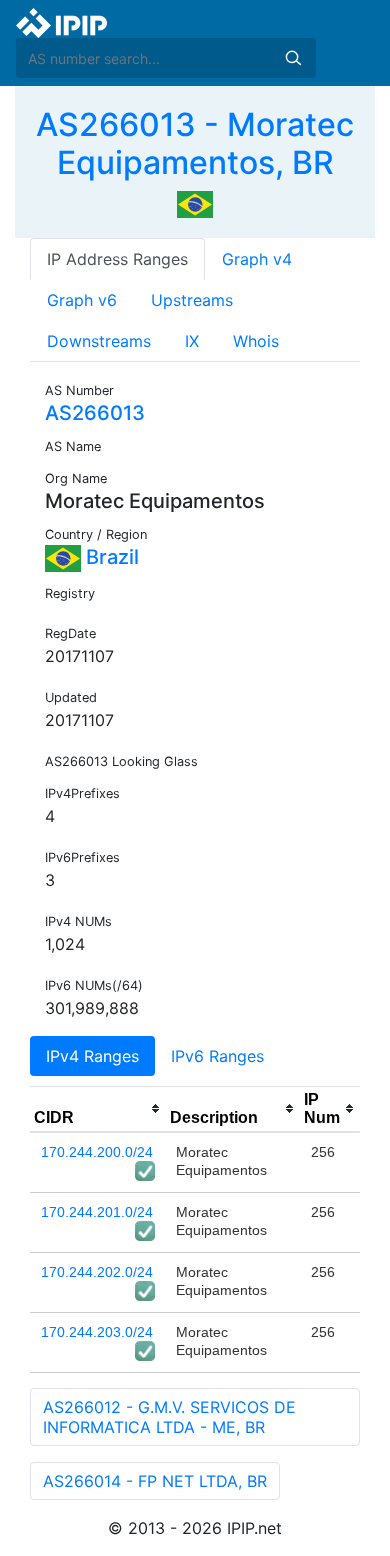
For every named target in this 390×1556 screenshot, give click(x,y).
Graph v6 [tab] (82, 300)
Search (293, 58)
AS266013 (95, 413)
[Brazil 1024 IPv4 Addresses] (195, 203)
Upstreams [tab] (192, 300)
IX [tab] (192, 341)
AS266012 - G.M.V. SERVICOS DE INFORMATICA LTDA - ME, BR (169, 1417)
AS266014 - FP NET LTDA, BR (155, 1481)
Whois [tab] (256, 341)
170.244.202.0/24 (97, 1272)
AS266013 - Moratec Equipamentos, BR (195, 143)
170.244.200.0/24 (97, 1152)
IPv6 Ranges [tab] (217, 1056)
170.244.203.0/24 (97, 1332)
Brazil (110, 557)
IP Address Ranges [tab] (117, 259)
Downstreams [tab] (99, 341)
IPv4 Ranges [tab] (92, 1056)
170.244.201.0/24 (97, 1212)
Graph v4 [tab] (257, 259)
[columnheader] (98, 1109)
